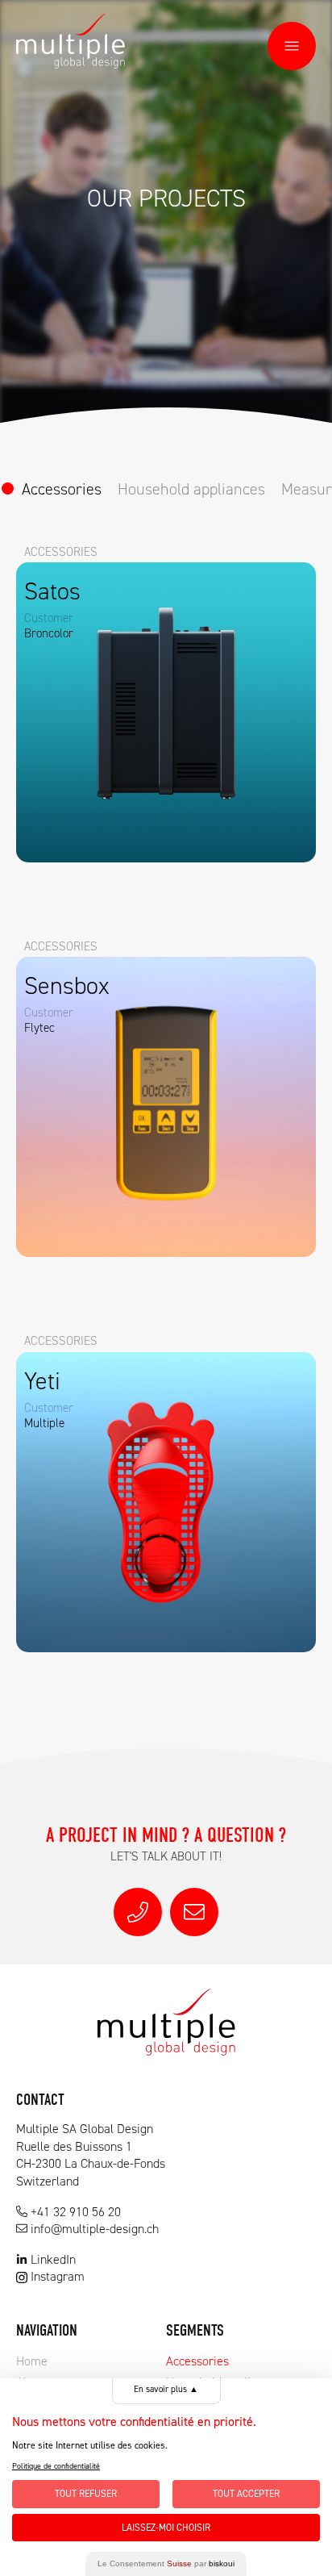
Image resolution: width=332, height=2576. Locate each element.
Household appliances (191, 489)
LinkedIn (53, 2259)
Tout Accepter (246, 2494)
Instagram (58, 2276)
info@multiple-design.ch (95, 2229)
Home (32, 2361)
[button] (292, 46)
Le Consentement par (166, 2563)
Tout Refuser (86, 2494)
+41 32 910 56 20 (76, 2212)
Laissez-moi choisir (166, 2528)
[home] (71, 41)
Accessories (62, 489)
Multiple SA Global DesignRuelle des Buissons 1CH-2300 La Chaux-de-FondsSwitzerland (91, 2155)
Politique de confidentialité (56, 2466)
